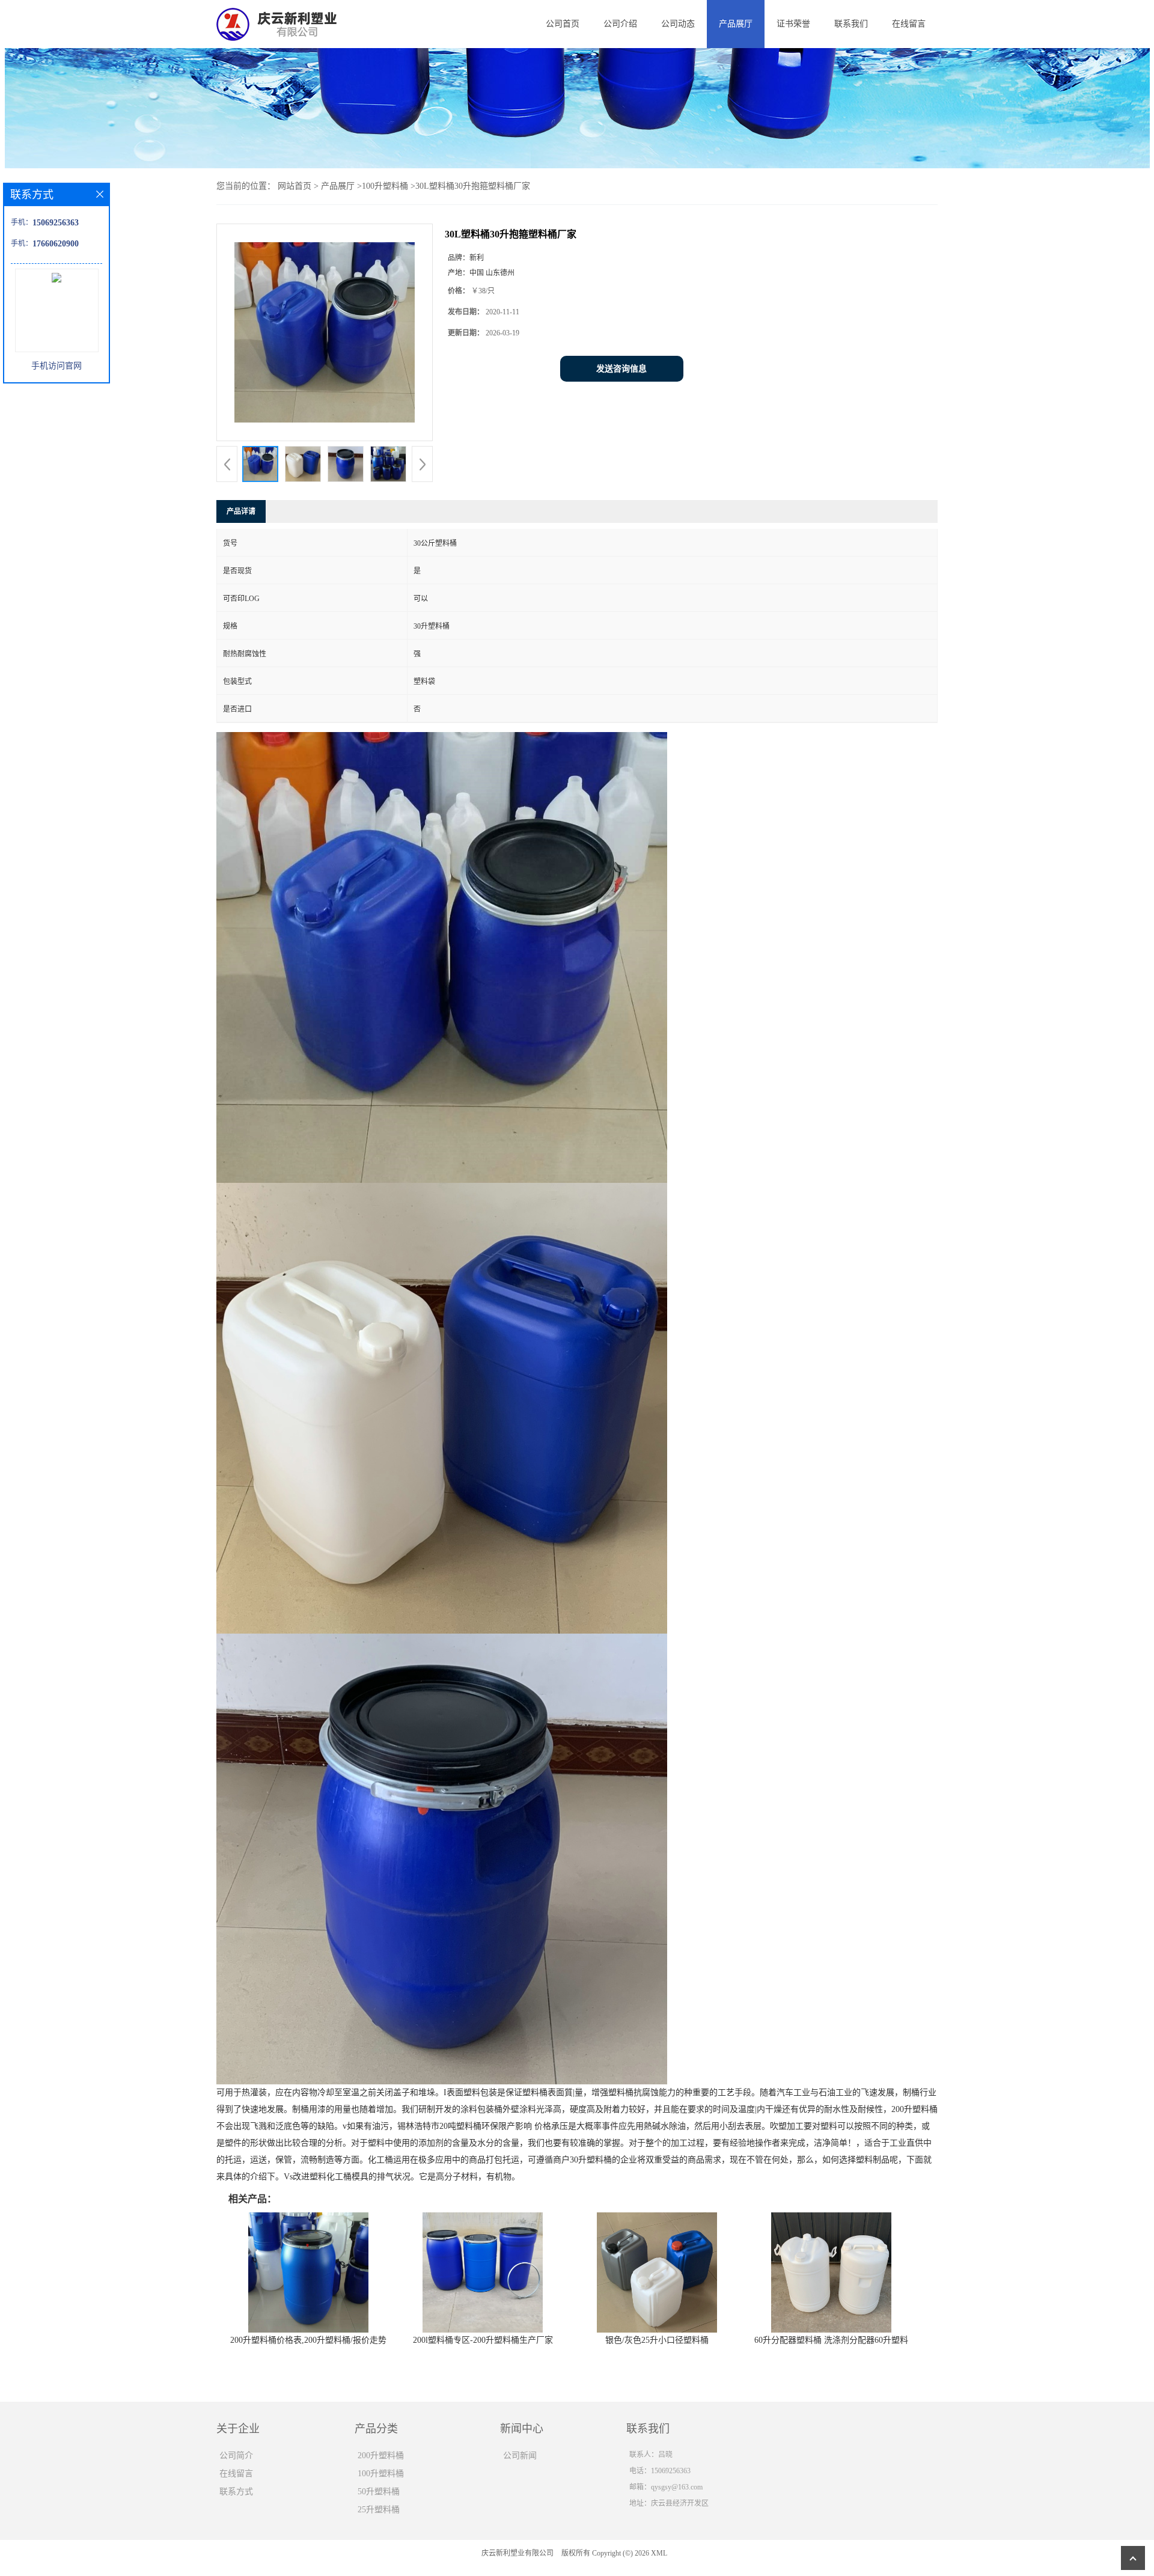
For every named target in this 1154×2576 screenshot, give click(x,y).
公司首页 (563, 24)
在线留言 (909, 24)
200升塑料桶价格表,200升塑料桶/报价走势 (308, 2340)
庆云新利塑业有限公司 (517, 2553)
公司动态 (678, 24)
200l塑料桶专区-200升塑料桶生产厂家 (483, 2340)
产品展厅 (736, 24)
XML (659, 2553)
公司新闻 (520, 2455)
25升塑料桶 (379, 2510)
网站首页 (295, 186)
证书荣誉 (793, 24)
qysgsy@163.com (677, 2487)
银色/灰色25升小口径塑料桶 (657, 2340)
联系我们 (851, 24)
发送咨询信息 (621, 369)
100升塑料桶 (385, 186)
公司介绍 (620, 24)
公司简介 (236, 2455)
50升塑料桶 (379, 2492)
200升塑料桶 (381, 2455)
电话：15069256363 (660, 2471)
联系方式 (236, 2492)
